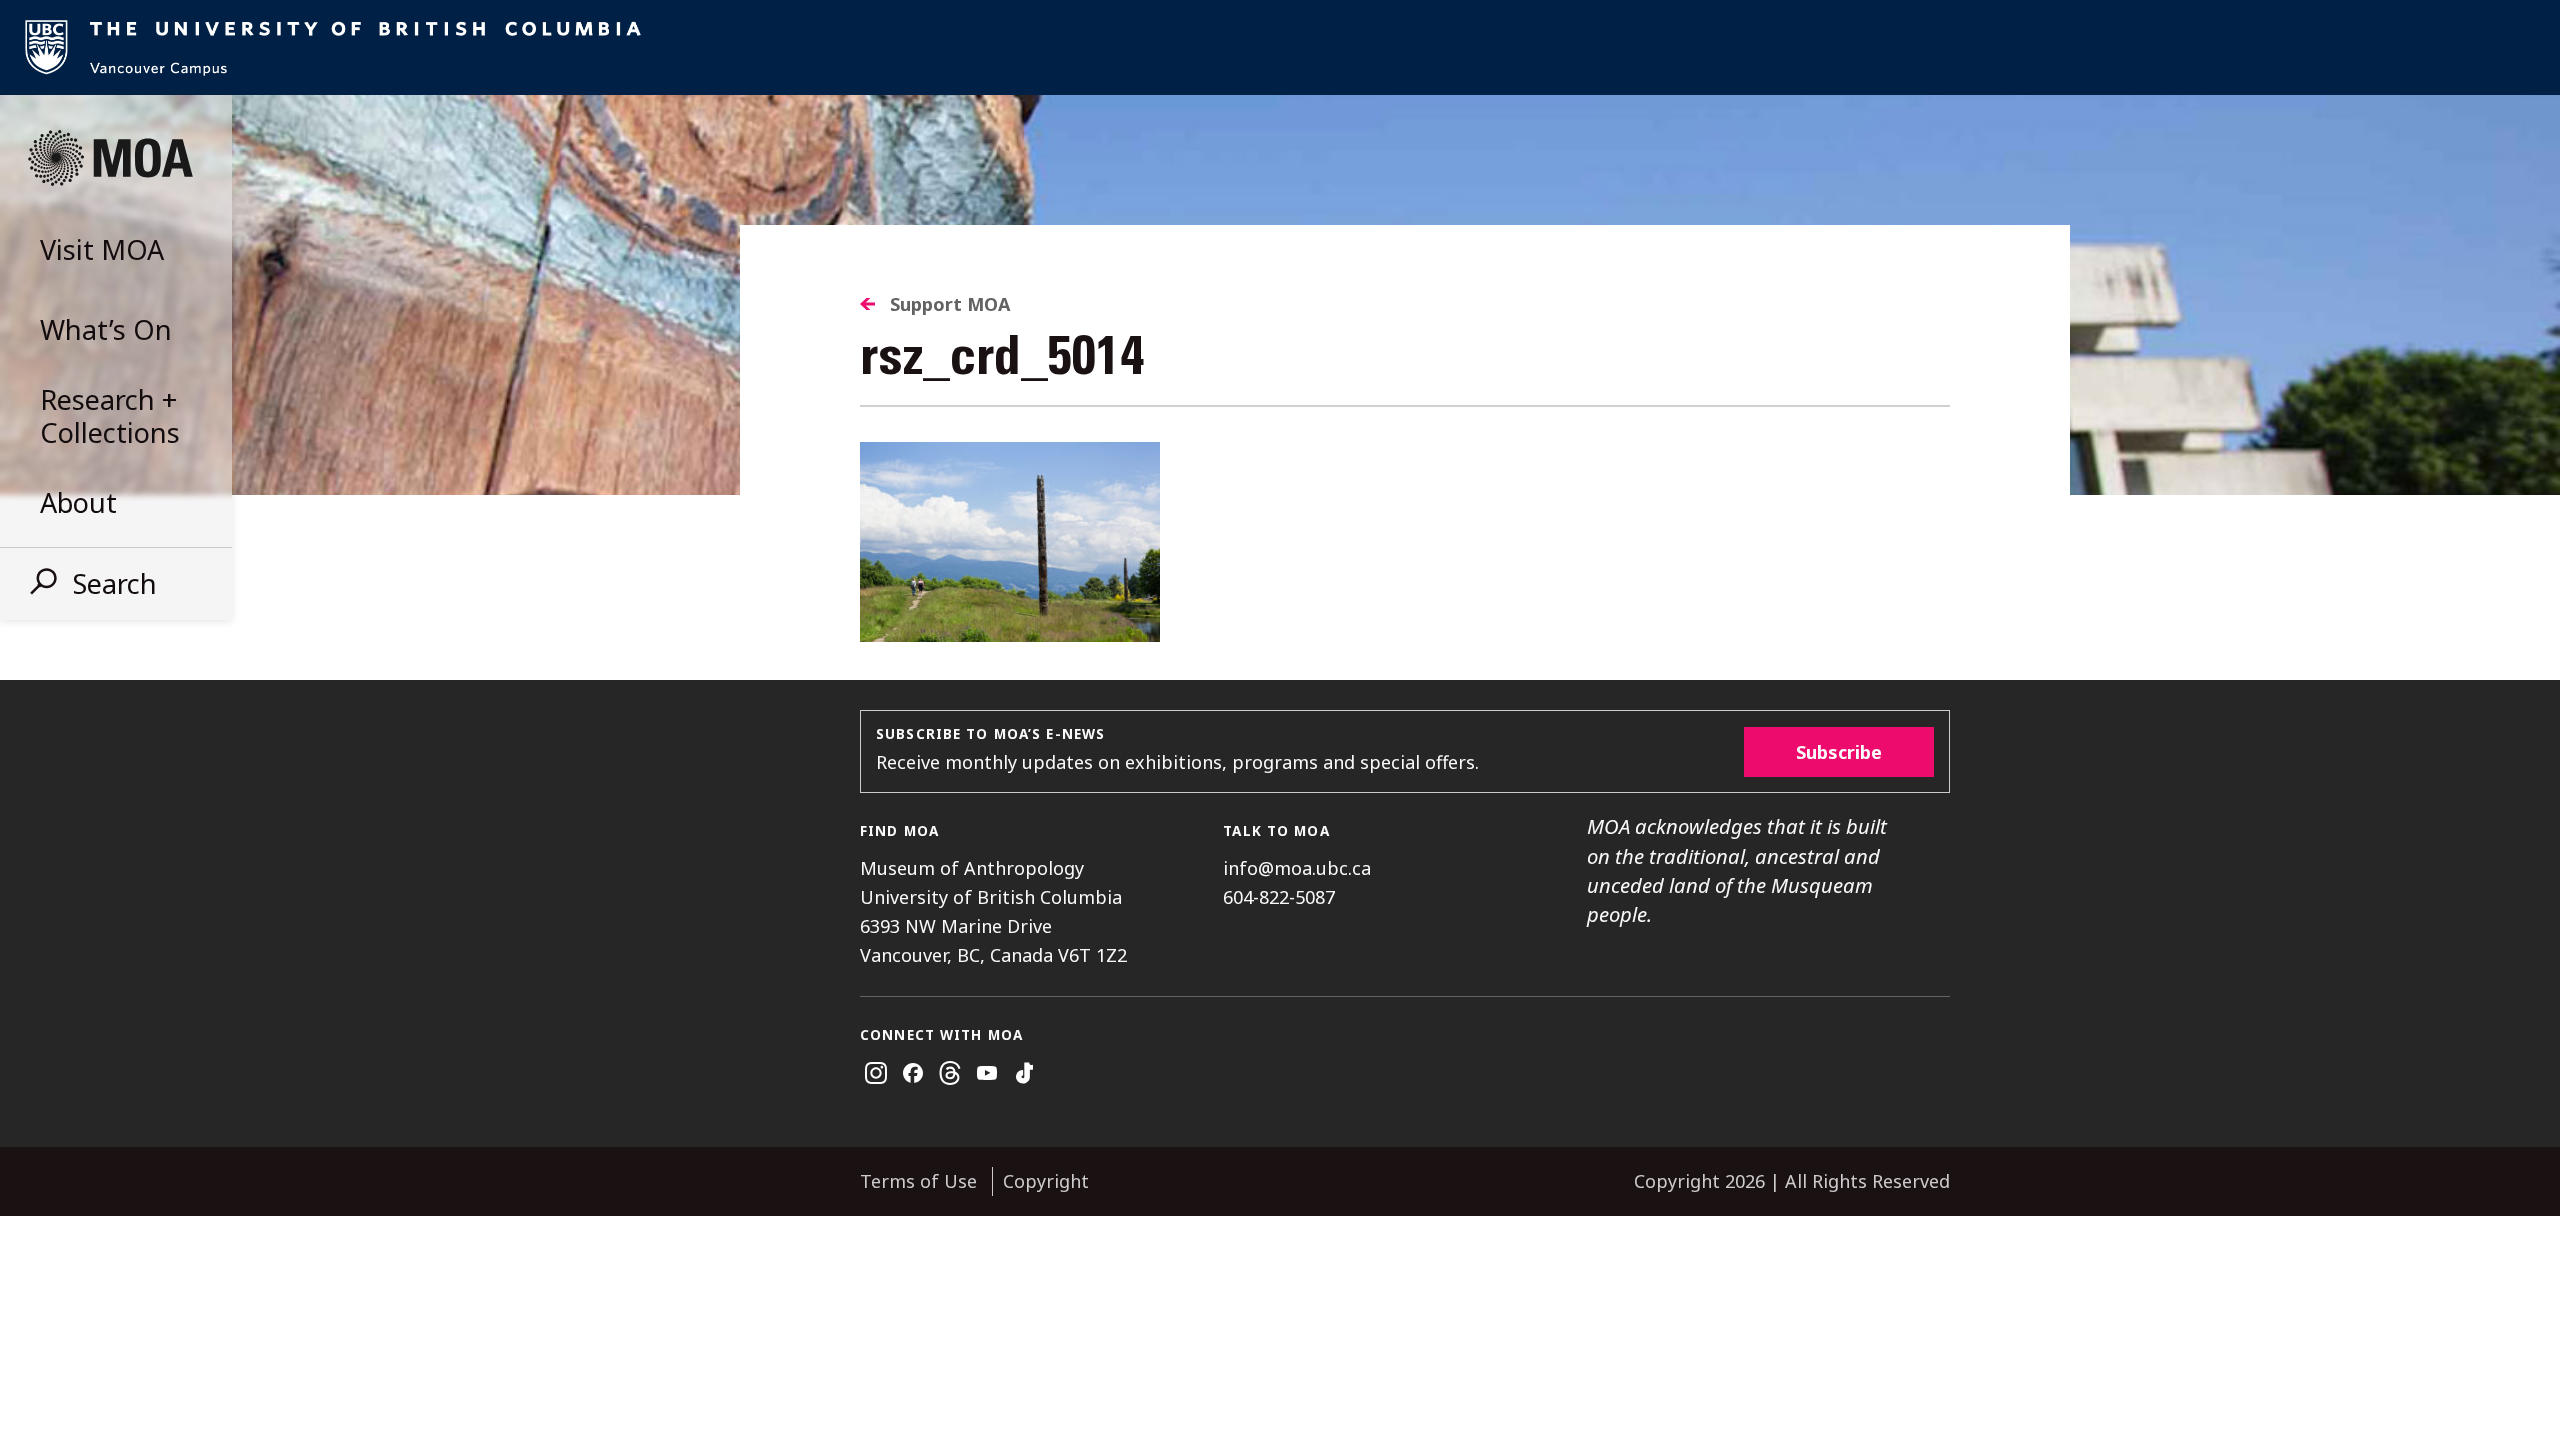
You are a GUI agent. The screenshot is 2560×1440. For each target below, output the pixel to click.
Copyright (1046, 1181)
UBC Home (1280, 47)
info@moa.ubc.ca (1297, 868)
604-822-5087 (1279, 897)
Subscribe (1839, 752)
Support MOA (950, 304)
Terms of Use (918, 1181)
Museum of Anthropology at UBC (110, 158)
